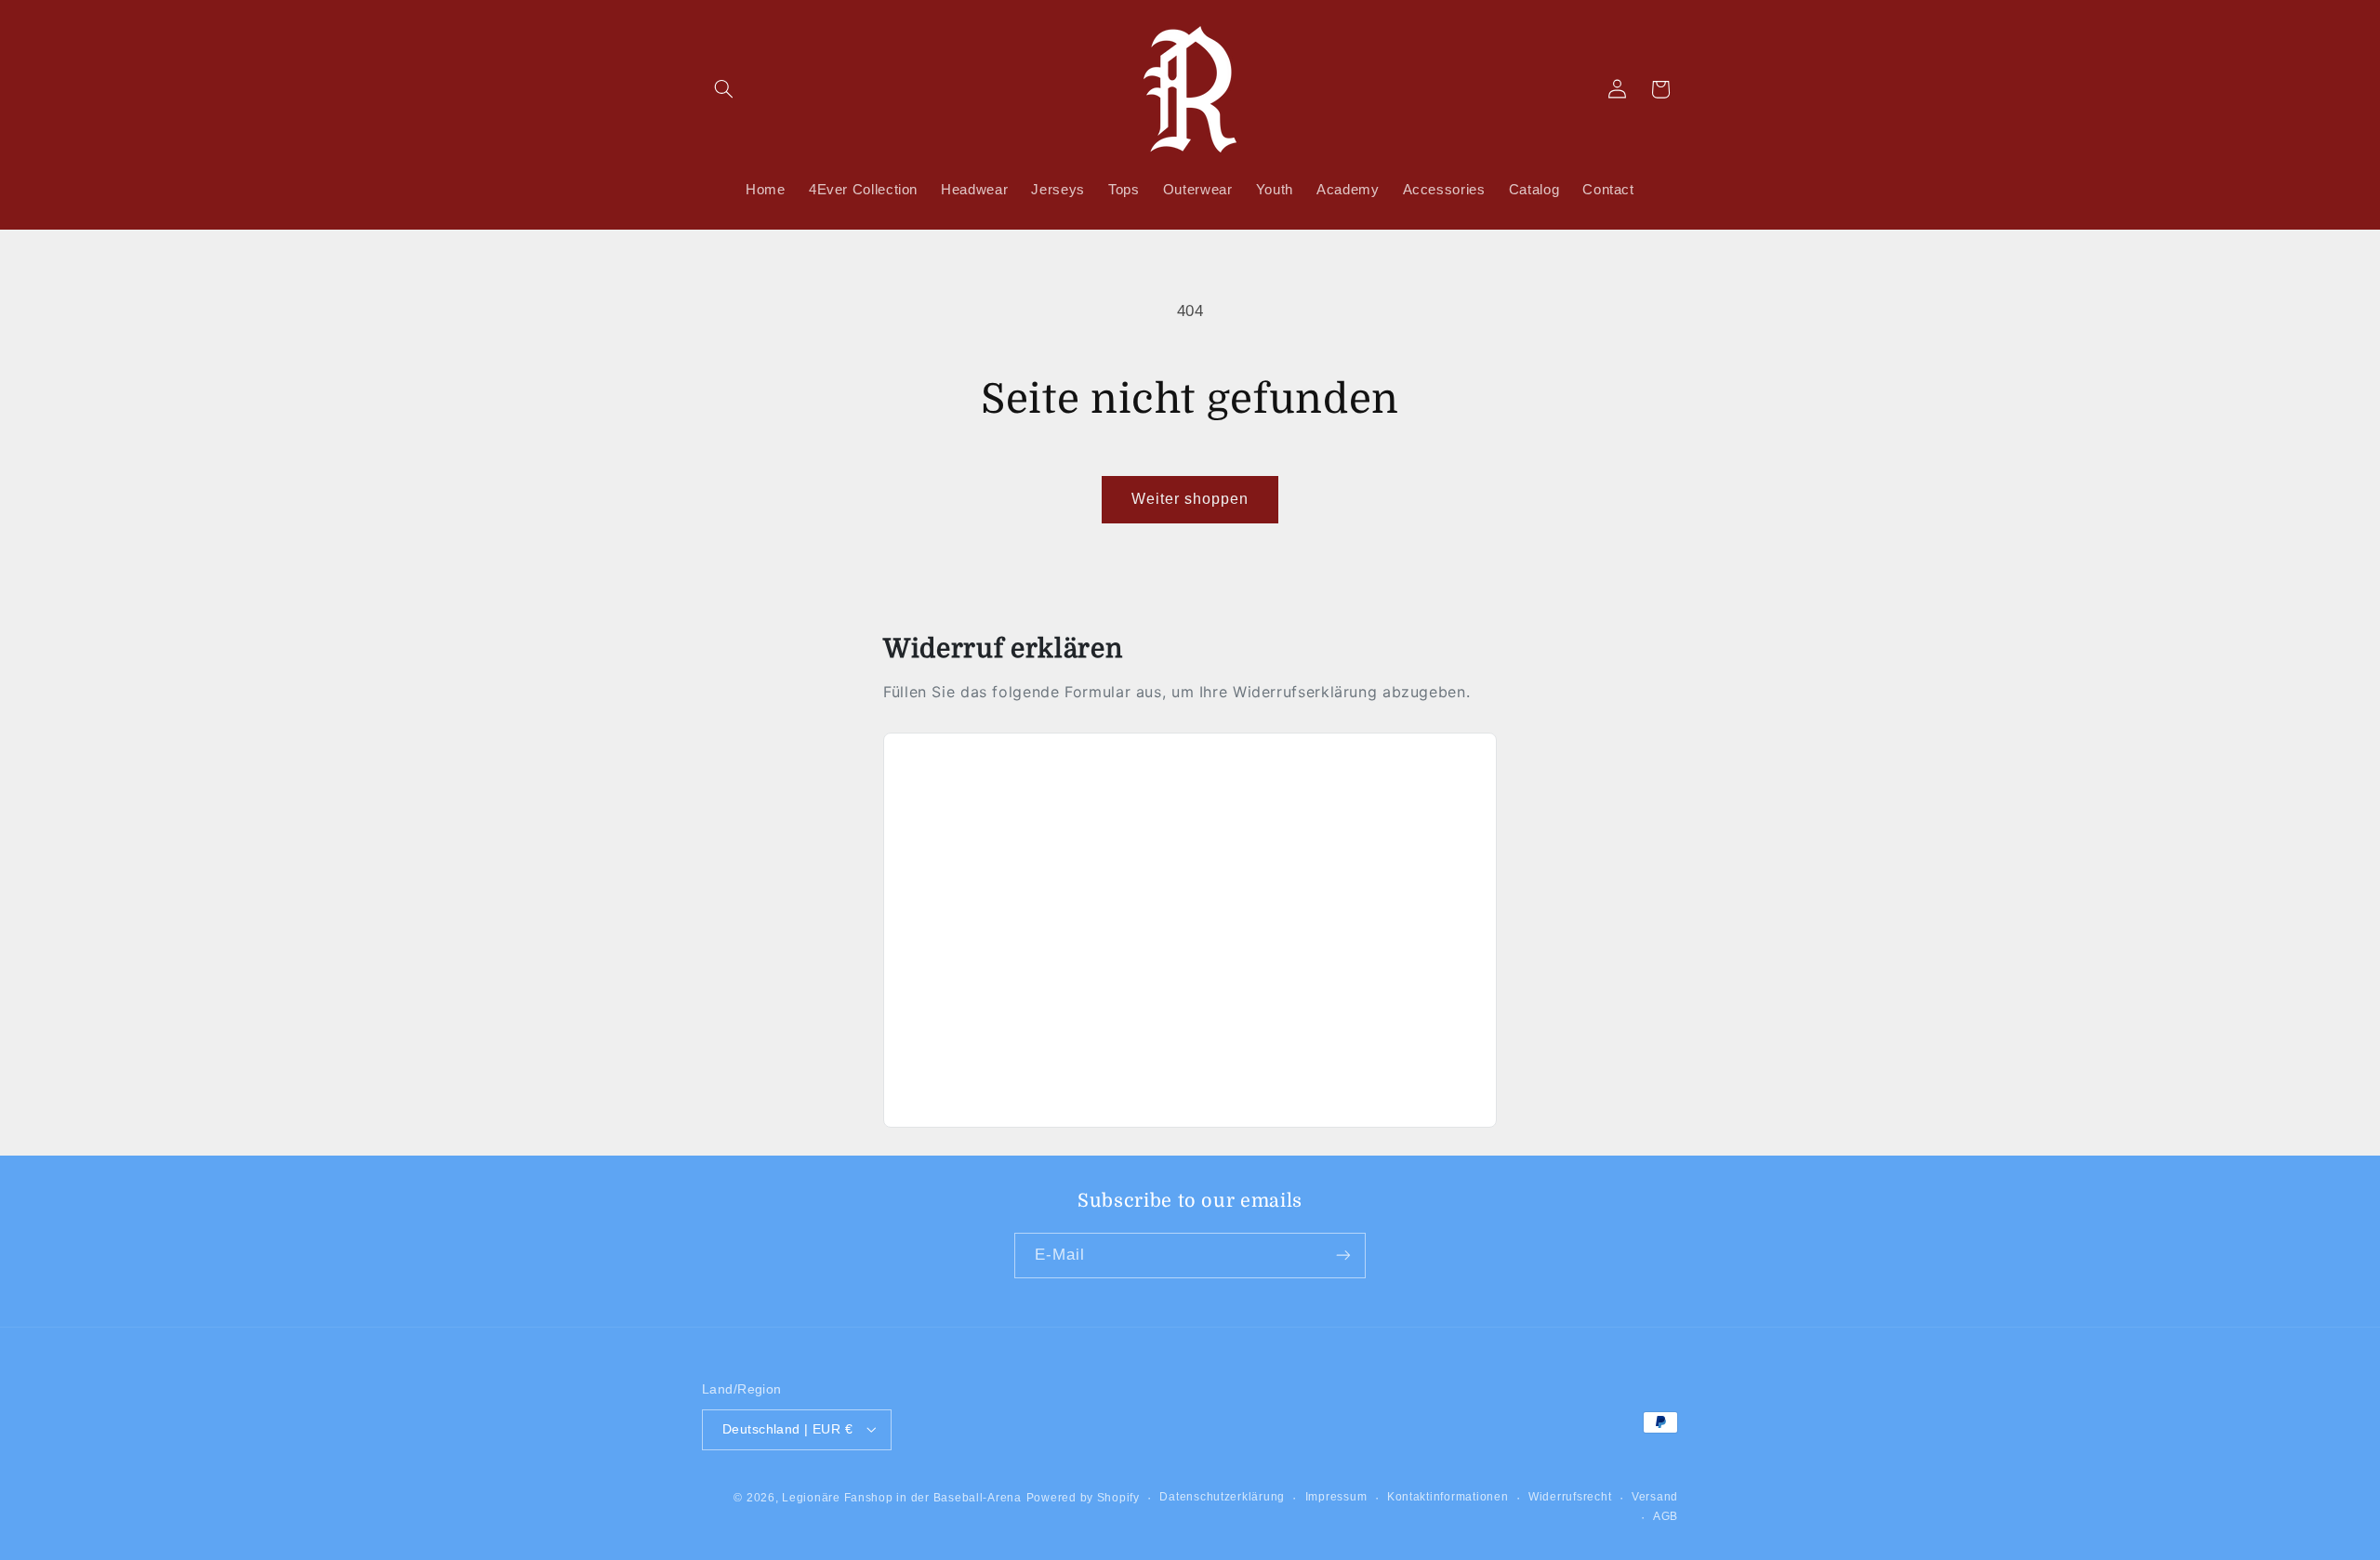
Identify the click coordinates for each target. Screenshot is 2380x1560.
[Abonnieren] (1343, 1255)
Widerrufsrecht (1570, 1497)
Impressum (1336, 1497)
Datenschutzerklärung (1222, 1497)
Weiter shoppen (1190, 499)
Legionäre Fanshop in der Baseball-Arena (902, 1497)
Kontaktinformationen (1448, 1497)
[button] (723, 89)
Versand (1655, 1497)
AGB (1666, 1516)
